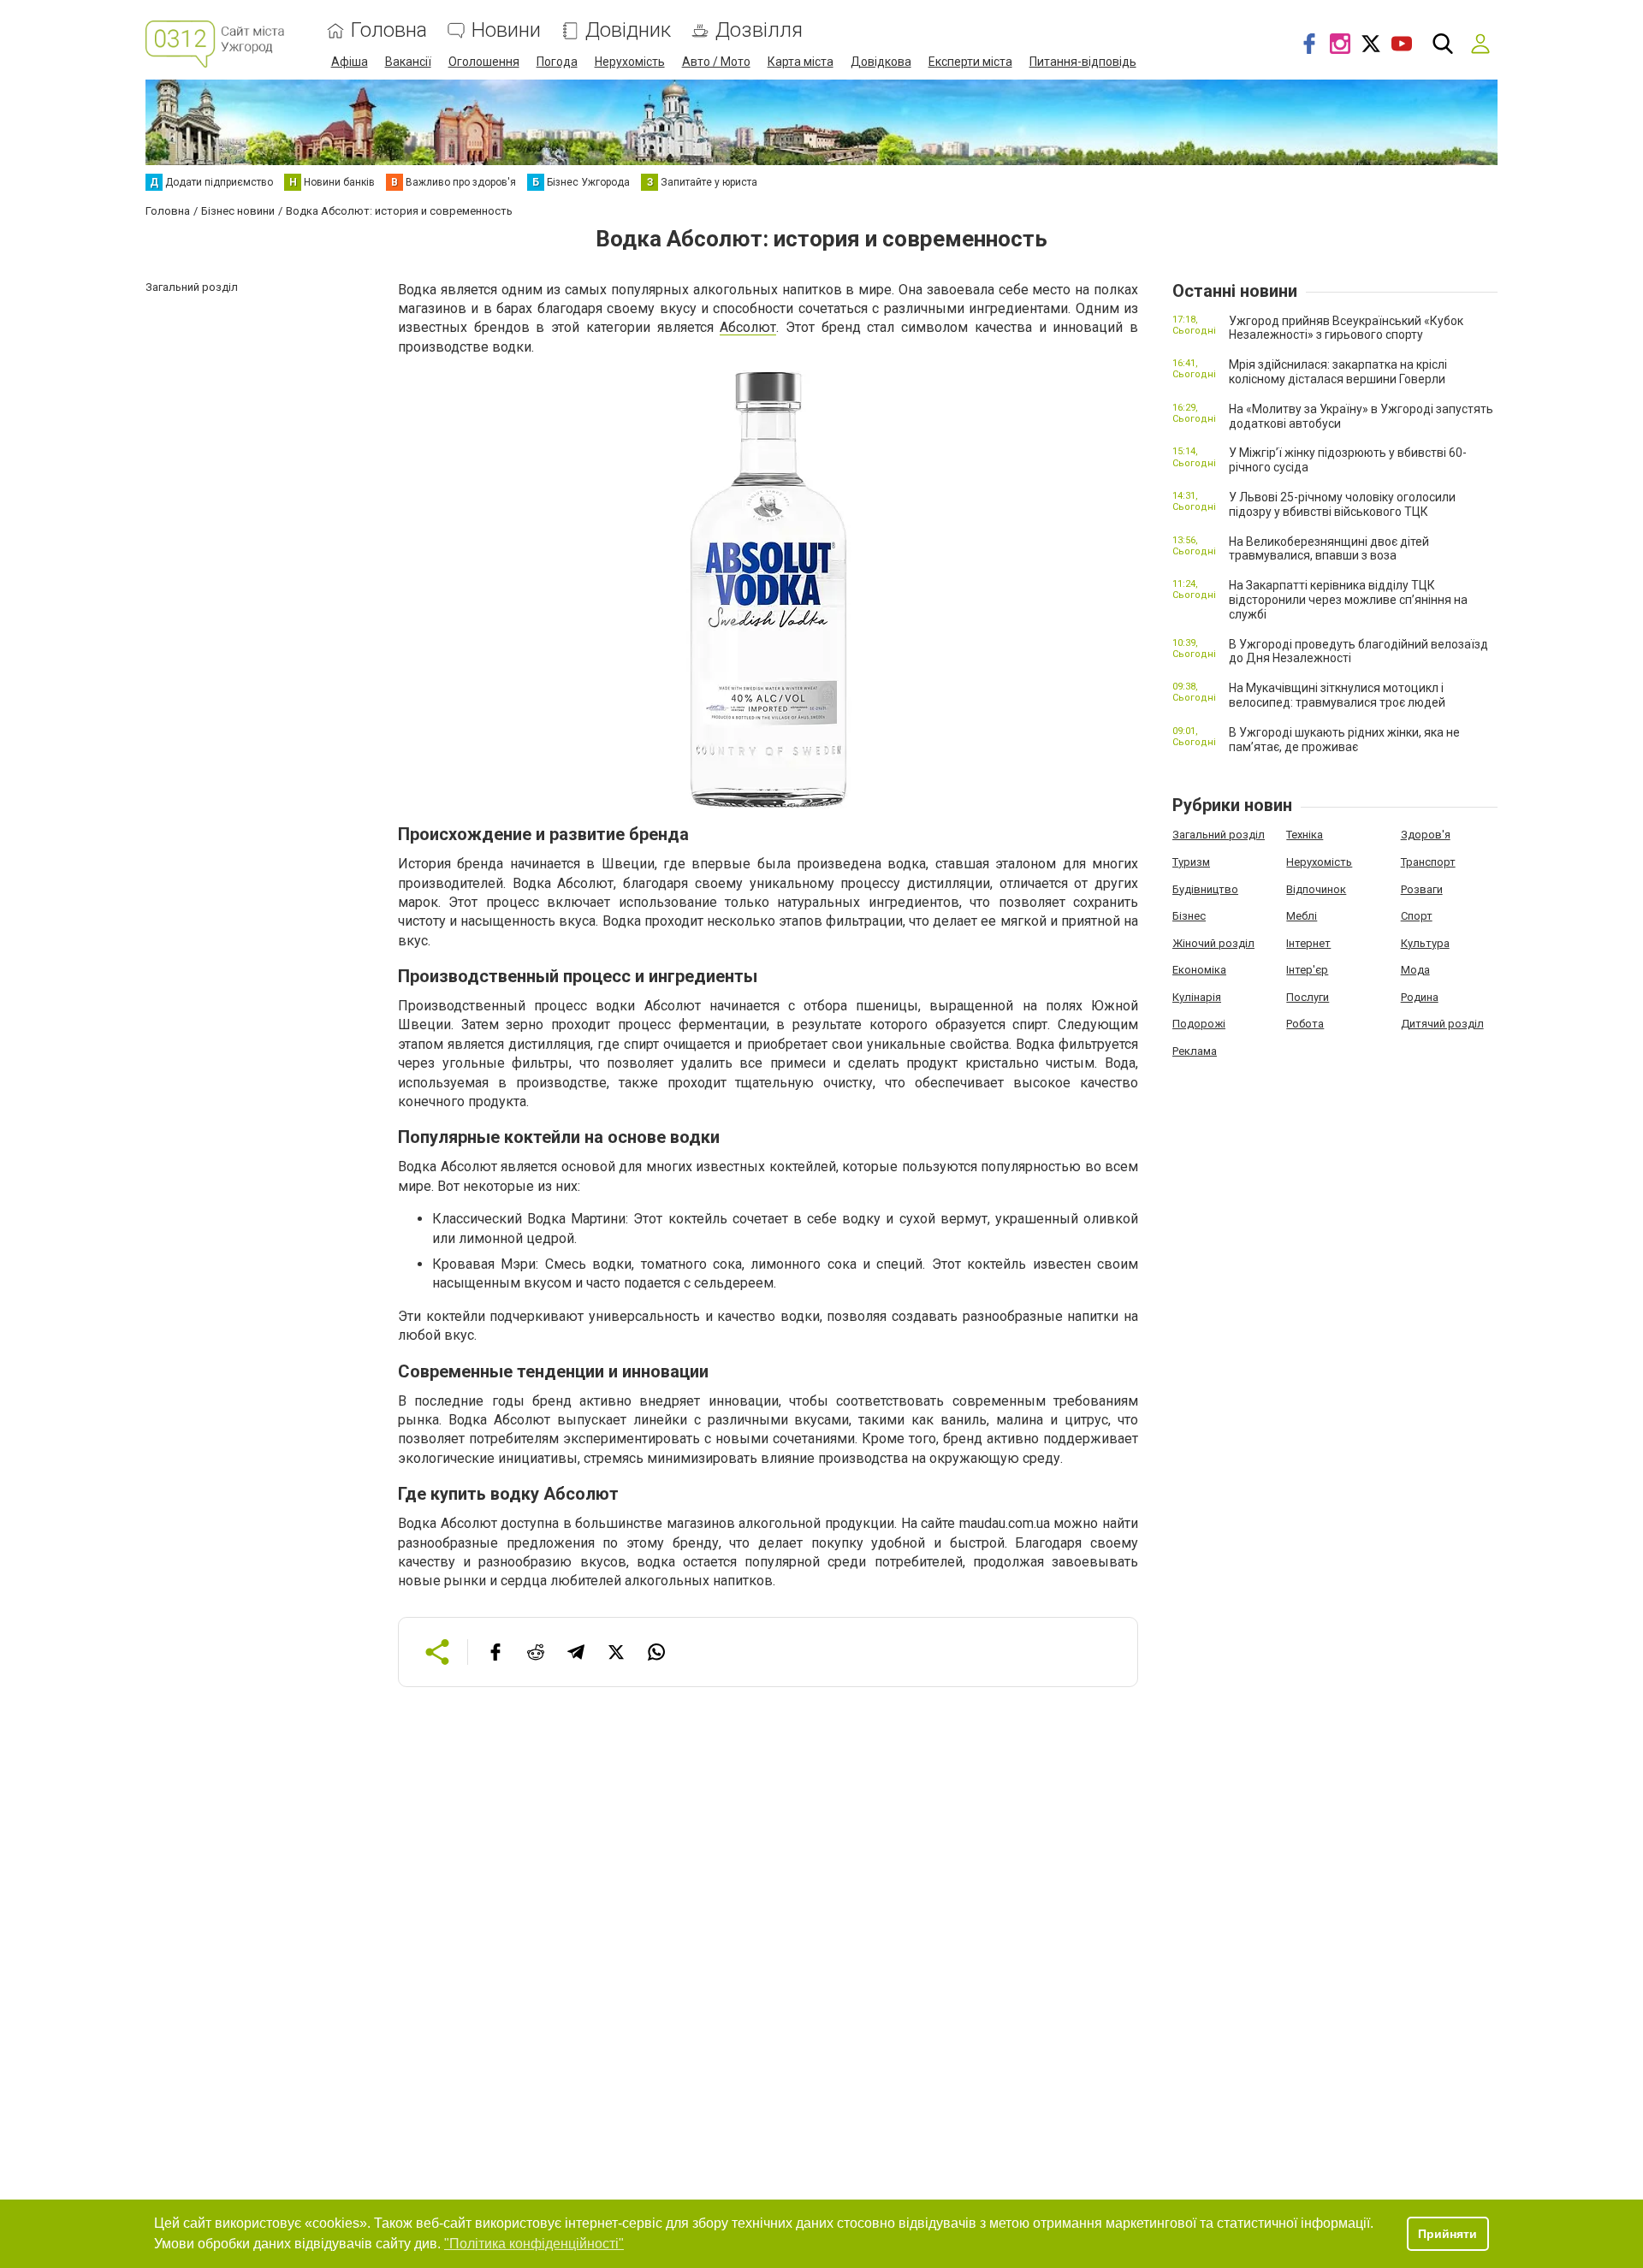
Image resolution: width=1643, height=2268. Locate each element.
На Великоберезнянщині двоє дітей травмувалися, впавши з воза (1329, 549)
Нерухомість (630, 62)
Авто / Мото (716, 62)
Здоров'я (1426, 835)
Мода (1415, 970)
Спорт (1417, 916)
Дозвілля (759, 30)
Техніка (1305, 835)
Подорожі (1199, 1024)
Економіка (1199, 970)
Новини (506, 30)
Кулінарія (1197, 997)
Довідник (628, 30)
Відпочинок (1316, 889)
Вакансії (408, 62)
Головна (389, 30)
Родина (1420, 997)
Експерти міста (970, 62)
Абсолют (748, 327)
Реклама (1195, 1051)
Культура (1425, 943)
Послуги (1308, 997)
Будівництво (1205, 889)
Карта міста (801, 62)
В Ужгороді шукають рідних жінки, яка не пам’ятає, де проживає (1344, 740)
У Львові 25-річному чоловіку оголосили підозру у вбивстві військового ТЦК (1342, 504)
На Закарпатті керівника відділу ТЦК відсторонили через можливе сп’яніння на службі (1348, 600)
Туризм (1191, 862)
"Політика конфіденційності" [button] (534, 2244)
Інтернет (1308, 943)
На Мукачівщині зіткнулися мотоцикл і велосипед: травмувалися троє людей (1337, 695)
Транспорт (1428, 862)
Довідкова (881, 62)
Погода (557, 62)
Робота (1305, 1024)
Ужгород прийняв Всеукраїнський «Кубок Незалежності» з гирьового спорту (1346, 328)
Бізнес (1189, 916)
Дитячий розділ (1442, 1024)
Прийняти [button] (1447, 2234)
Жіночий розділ (1213, 943)
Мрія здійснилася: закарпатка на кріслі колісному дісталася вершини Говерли (1338, 372)
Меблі (1302, 916)
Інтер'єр (1307, 970)
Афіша (350, 62)
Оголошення (484, 62)
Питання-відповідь (1083, 62)
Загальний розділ (1219, 835)
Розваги (1422, 889)
